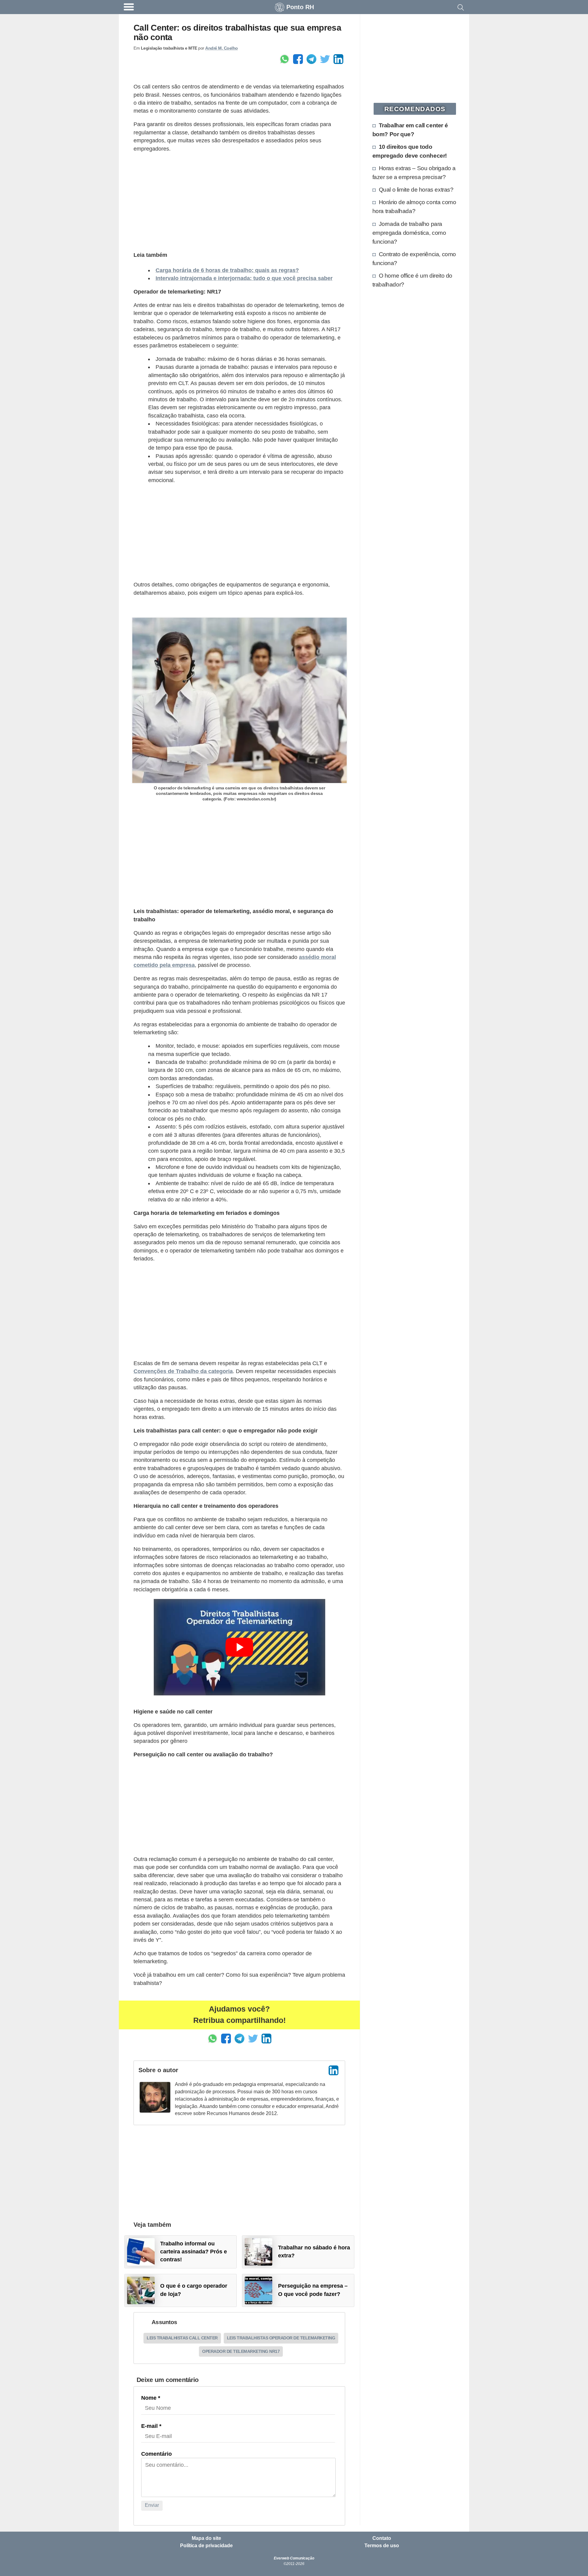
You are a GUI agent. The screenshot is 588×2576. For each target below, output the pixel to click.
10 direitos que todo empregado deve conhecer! (410, 151)
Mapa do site (206, 2538)
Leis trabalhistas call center (182, 2338)
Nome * (151, 2398)
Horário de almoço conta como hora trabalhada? (414, 206)
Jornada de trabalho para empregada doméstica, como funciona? (409, 233)
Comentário (156, 2454)
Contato (382, 2538)
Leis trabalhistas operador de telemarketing (281, 2338)
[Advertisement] (239, 201)
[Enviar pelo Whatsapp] (285, 59)
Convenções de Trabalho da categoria (183, 1371)
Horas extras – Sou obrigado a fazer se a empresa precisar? (414, 172)
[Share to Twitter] (325, 59)
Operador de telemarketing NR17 (241, 2351)
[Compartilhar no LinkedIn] (338, 59)
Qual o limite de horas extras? (416, 189)
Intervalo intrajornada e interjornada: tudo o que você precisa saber (244, 278)
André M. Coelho (222, 48)
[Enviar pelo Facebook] (298, 59)
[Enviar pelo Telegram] (311, 59)
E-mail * (151, 2426)
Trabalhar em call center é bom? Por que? (410, 130)
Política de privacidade (206, 2546)
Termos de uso (382, 2546)
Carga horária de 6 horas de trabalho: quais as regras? (227, 270)
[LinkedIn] (334, 2070)
